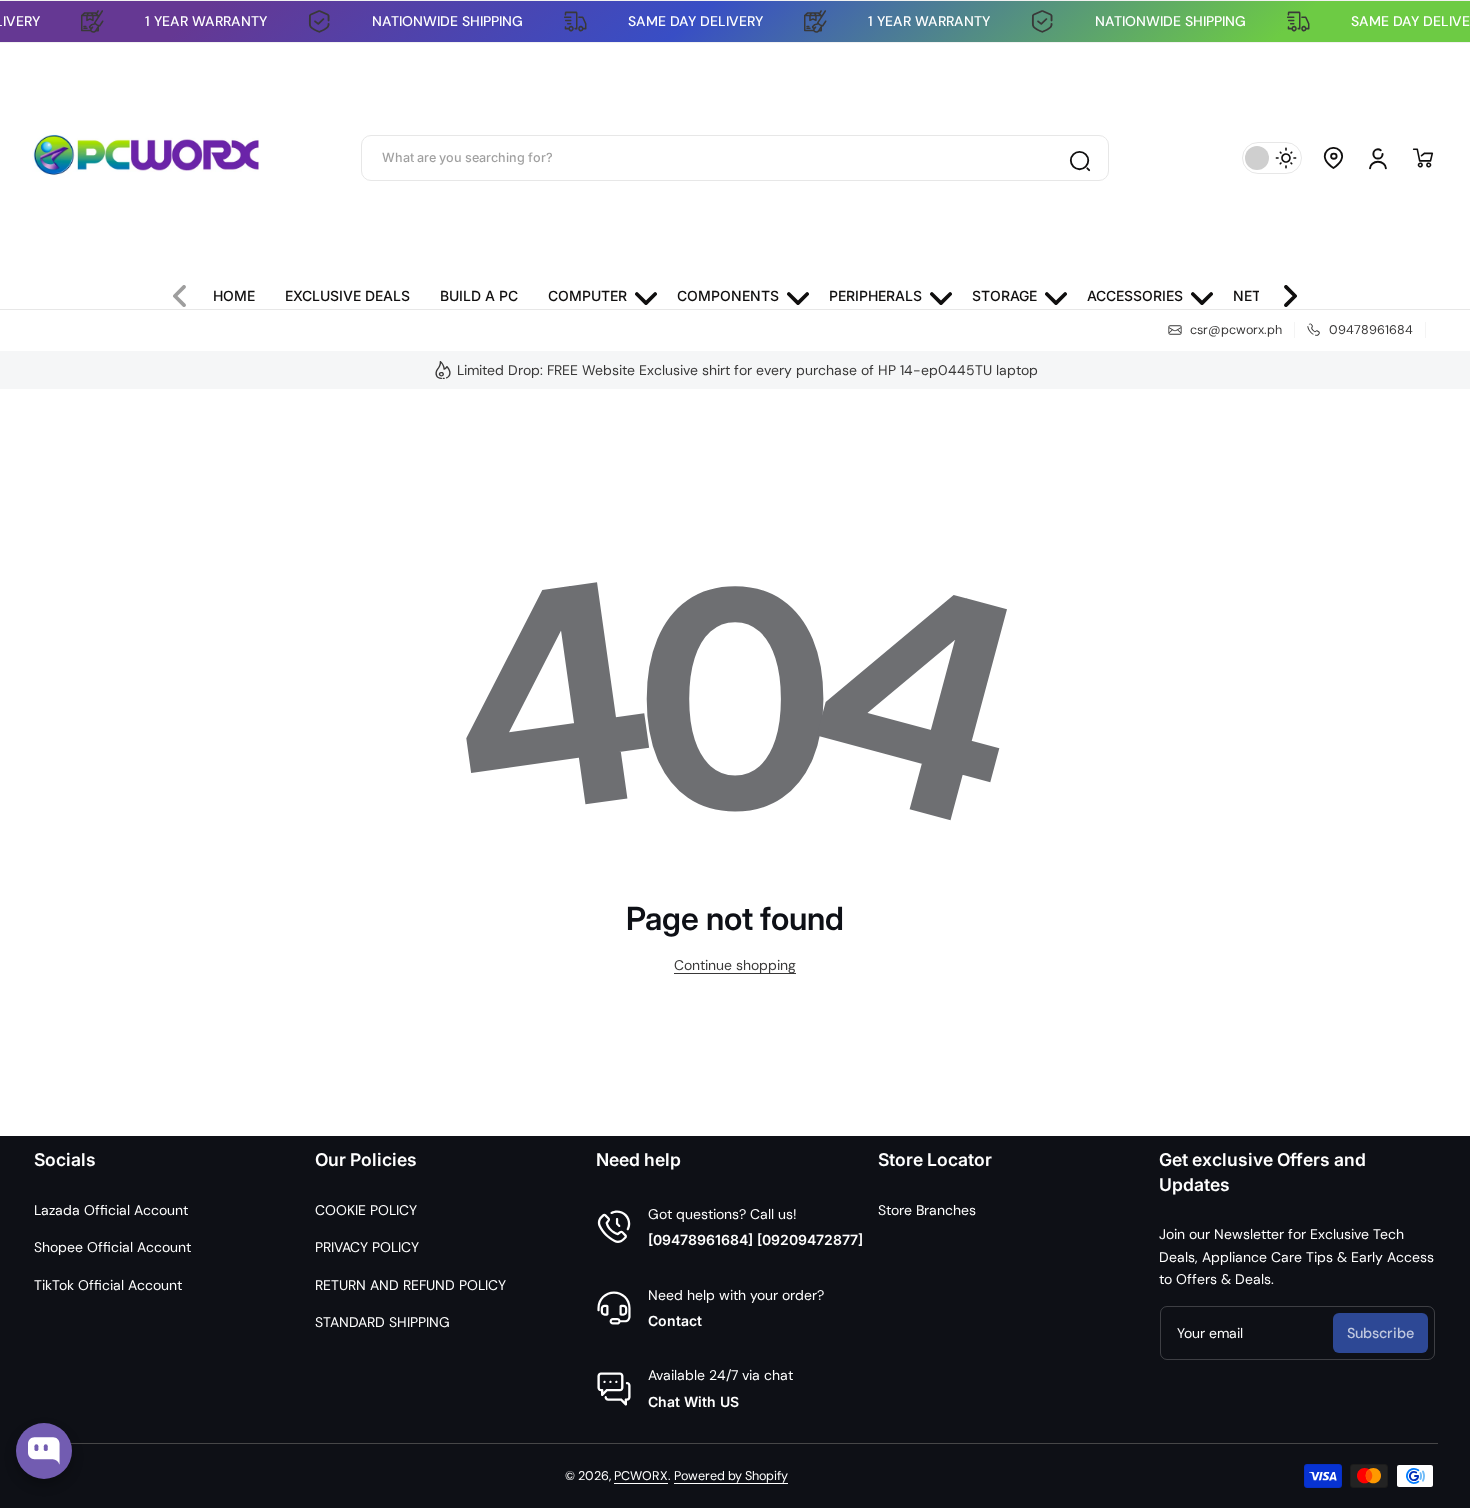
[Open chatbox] (44, 1451)
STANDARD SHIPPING (382, 1322)
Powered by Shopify (731, 1476)
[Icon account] (1378, 158)
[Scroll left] (188, 291)
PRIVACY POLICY (367, 1247)
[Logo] (147, 158)
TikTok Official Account (108, 1285)
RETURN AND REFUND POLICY (410, 1285)
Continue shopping (735, 965)
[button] (1334, 158)
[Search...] (1079, 158)
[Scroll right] (1282, 291)
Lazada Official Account (111, 1210)
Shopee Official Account (112, 1247)
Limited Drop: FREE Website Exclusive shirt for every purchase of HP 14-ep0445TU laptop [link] (747, 370)
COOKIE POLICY (366, 1210)
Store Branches (927, 1210)
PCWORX (641, 1476)
